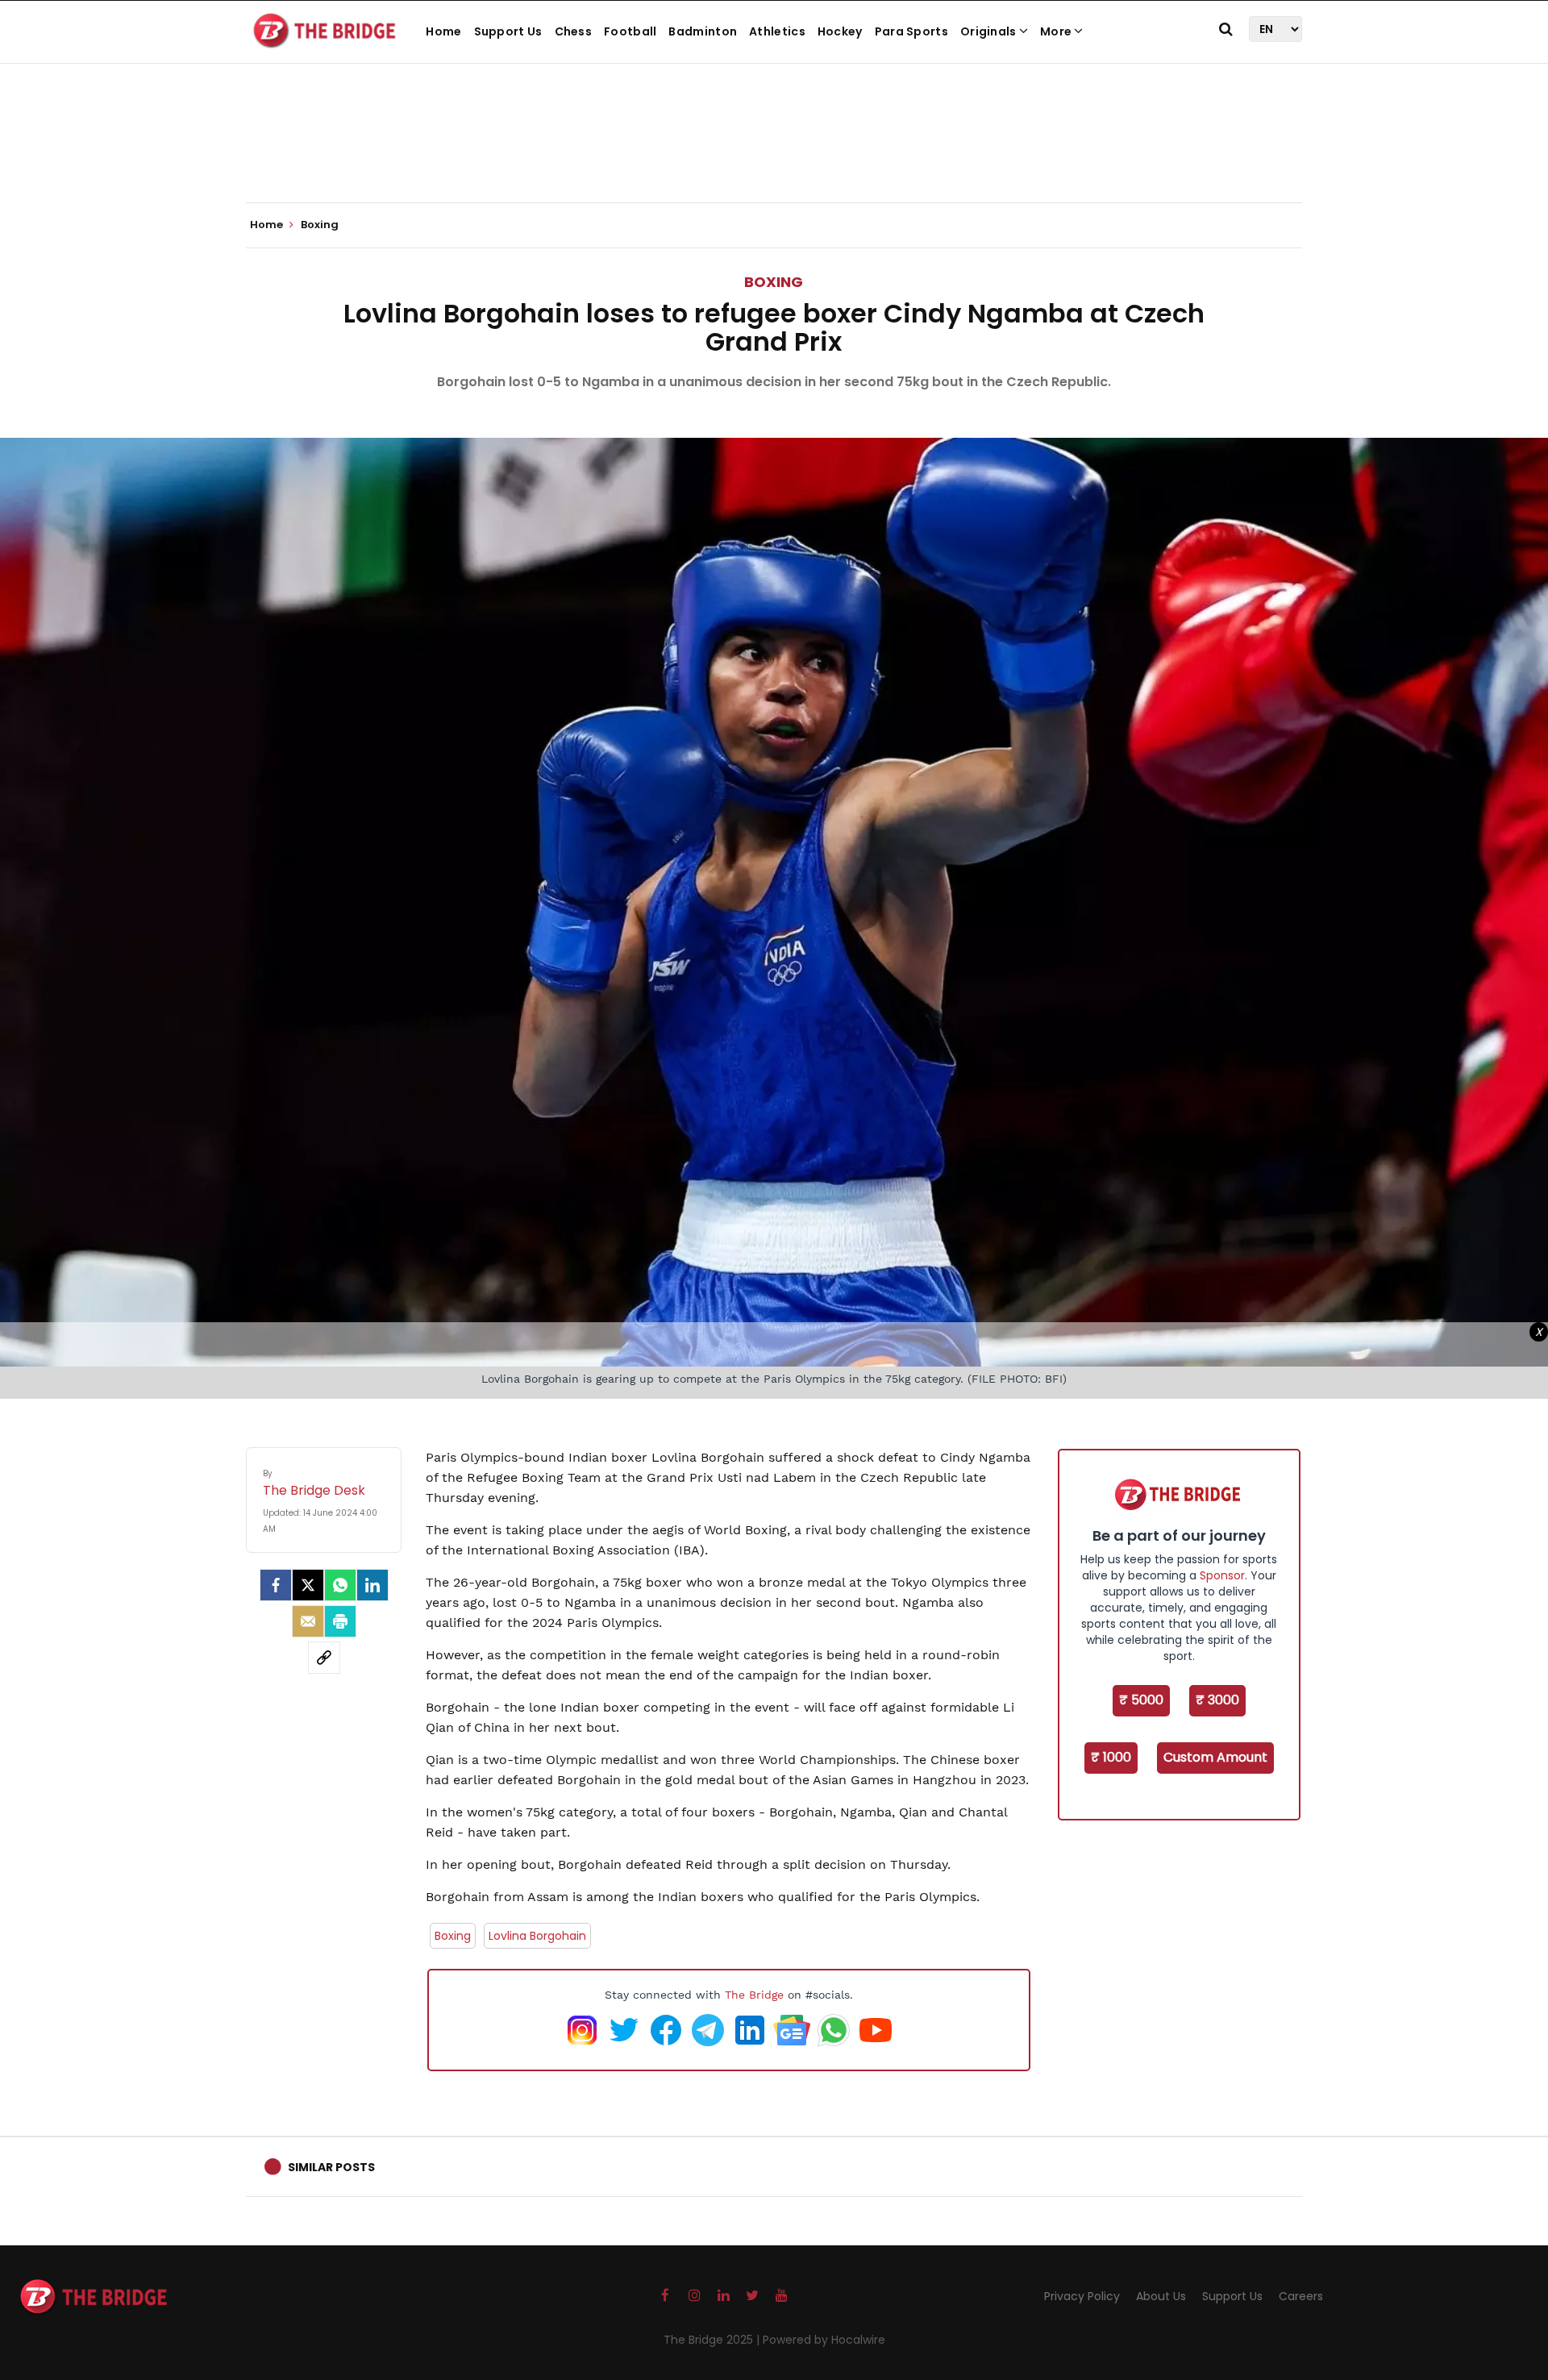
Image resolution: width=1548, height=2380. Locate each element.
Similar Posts (331, 2167)
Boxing (774, 282)
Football (630, 31)
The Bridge (754, 1995)
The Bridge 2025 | (713, 2340)
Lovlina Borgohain (537, 1936)
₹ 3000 (1217, 1700)
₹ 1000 (1111, 1757)
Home (443, 31)
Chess (574, 31)
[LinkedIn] (372, 1585)
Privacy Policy (1082, 2296)
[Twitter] (308, 1585)
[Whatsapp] (340, 1585)
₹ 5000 (1141, 1700)
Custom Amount (1215, 1757)
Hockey (840, 31)
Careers (1301, 2296)
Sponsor (1222, 1575)
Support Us (508, 31)
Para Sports (911, 31)
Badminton (703, 31)
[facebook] (276, 1585)
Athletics (777, 31)
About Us (1161, 2296)
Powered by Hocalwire (824, 2340)
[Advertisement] (774, 153)
